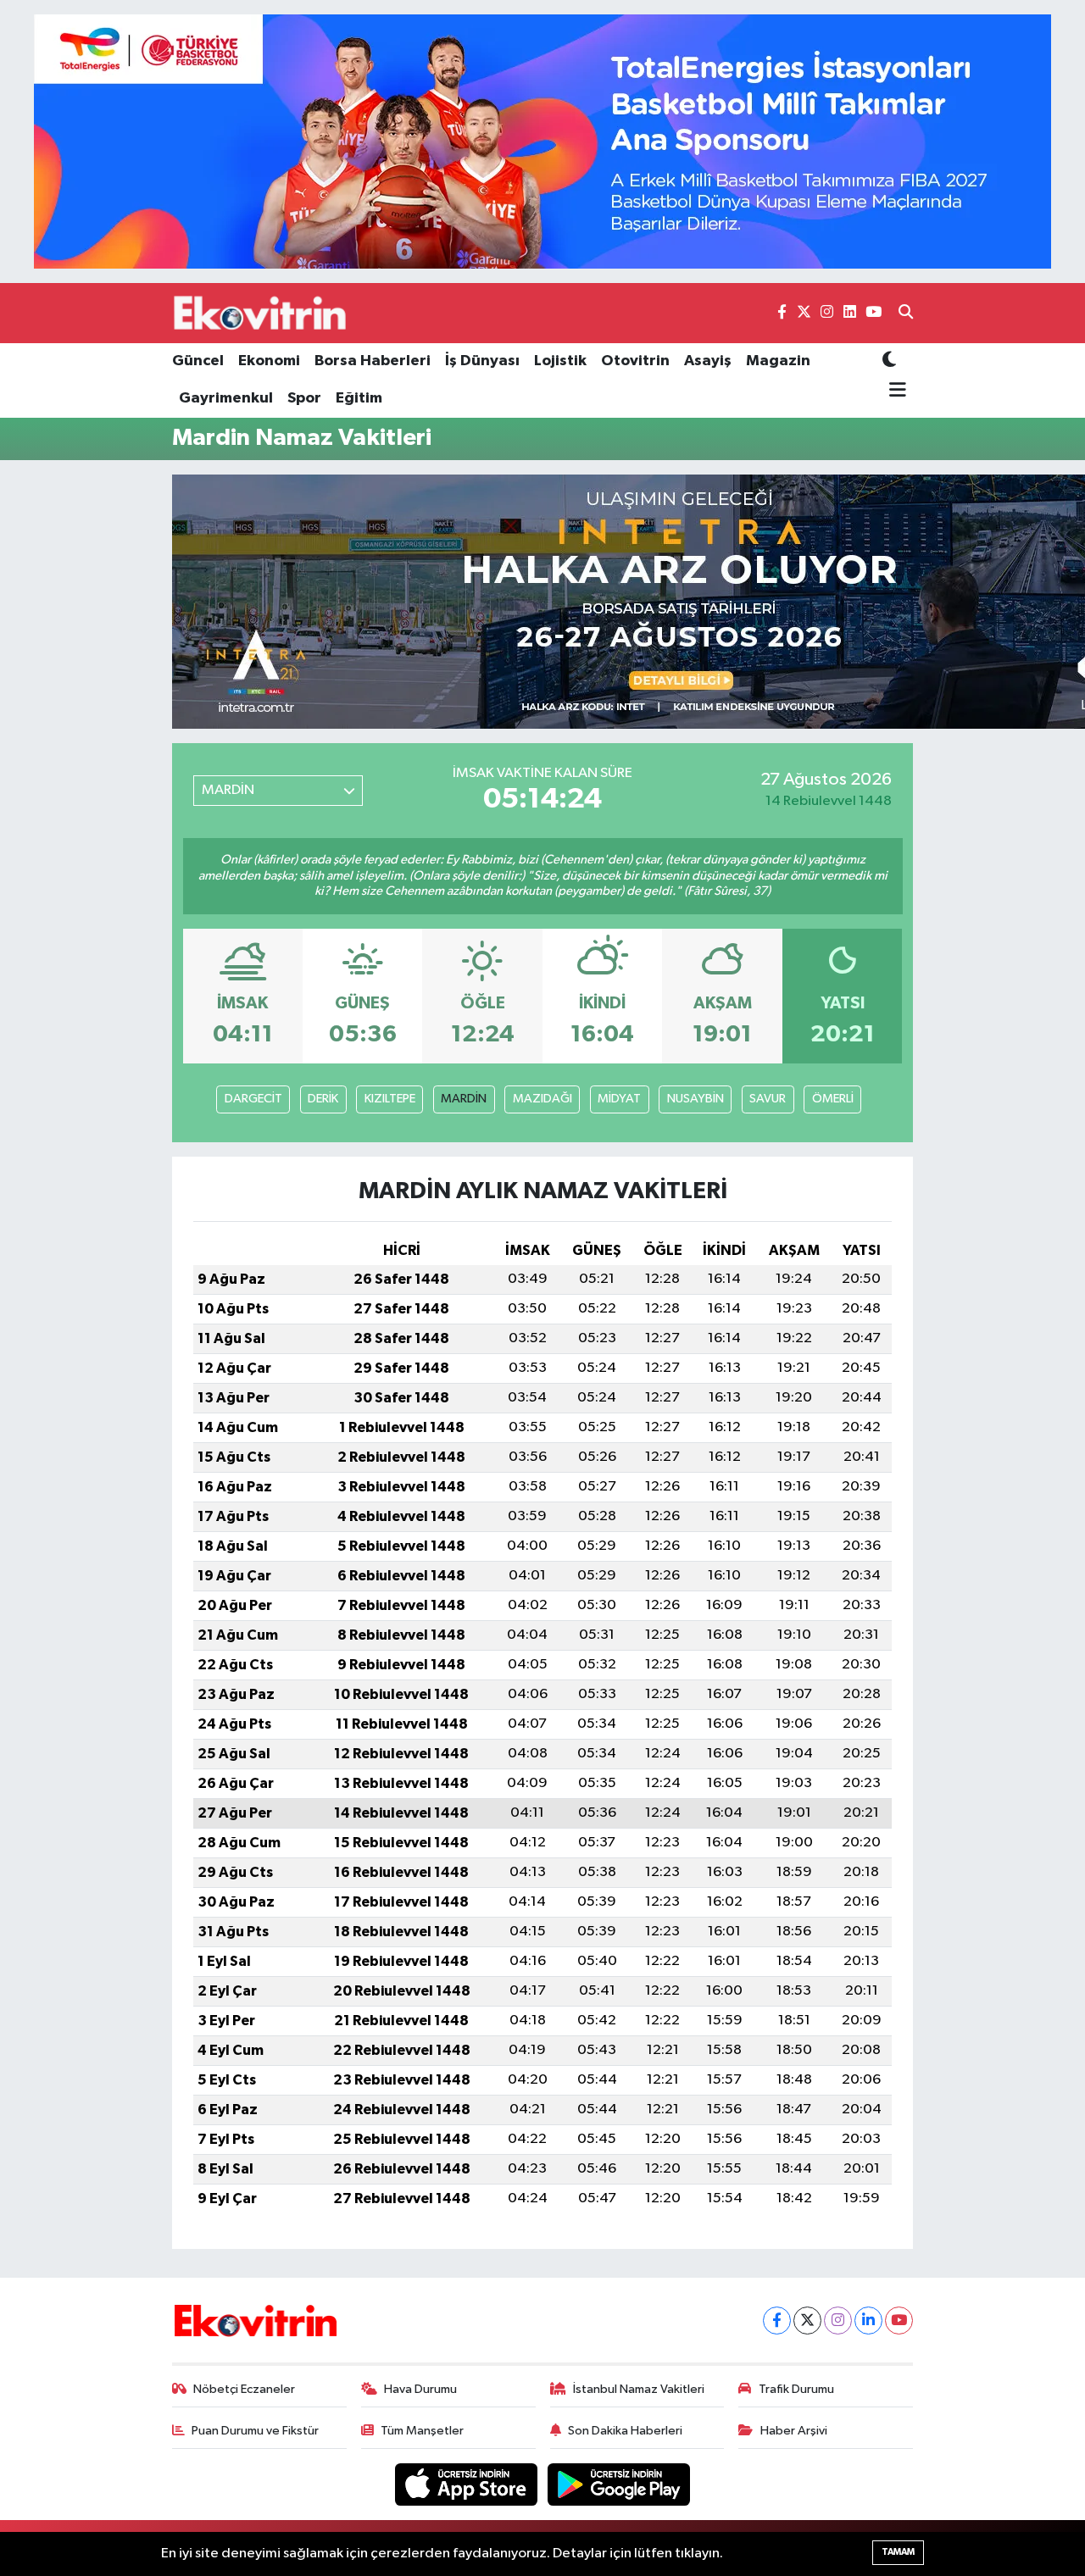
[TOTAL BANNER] (542, 141)
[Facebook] (777, 2321)
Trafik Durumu (796, 2389)
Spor (304, 398)
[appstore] (468, 2484)
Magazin (778, 361)
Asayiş (708, 361)
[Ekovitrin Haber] (261, 313)
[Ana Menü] (895, 391)
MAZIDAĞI (542, 1099)
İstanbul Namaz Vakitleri (639, 2389)
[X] (807, 2321)
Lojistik (560, 361)
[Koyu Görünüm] (889, 361)
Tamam (898, 2552)
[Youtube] (899, 2321)
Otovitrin (635, 361)
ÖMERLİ (833, 1099)
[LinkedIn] (868, 2321)
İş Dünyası (482, 361)
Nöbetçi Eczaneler (244, 2389)
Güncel (198, 361)
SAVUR (768, 1099)
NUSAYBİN (696, 1099)
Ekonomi (269, 361)
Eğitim (359, 398)
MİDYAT (619, 1099)
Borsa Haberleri (373, 361)
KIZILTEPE (390, 1099)
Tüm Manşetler (422, 2431)
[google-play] (619, 2484)
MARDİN (464, 1099)
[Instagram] (838, 2321)
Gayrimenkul (226, 398)
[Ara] (906, 314)
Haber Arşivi (794, 2431)
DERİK (323, 1099)
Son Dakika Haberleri (625, 2431)
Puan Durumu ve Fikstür (255, 2431)
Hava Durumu (420, 2389)
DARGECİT (253, 1099)
